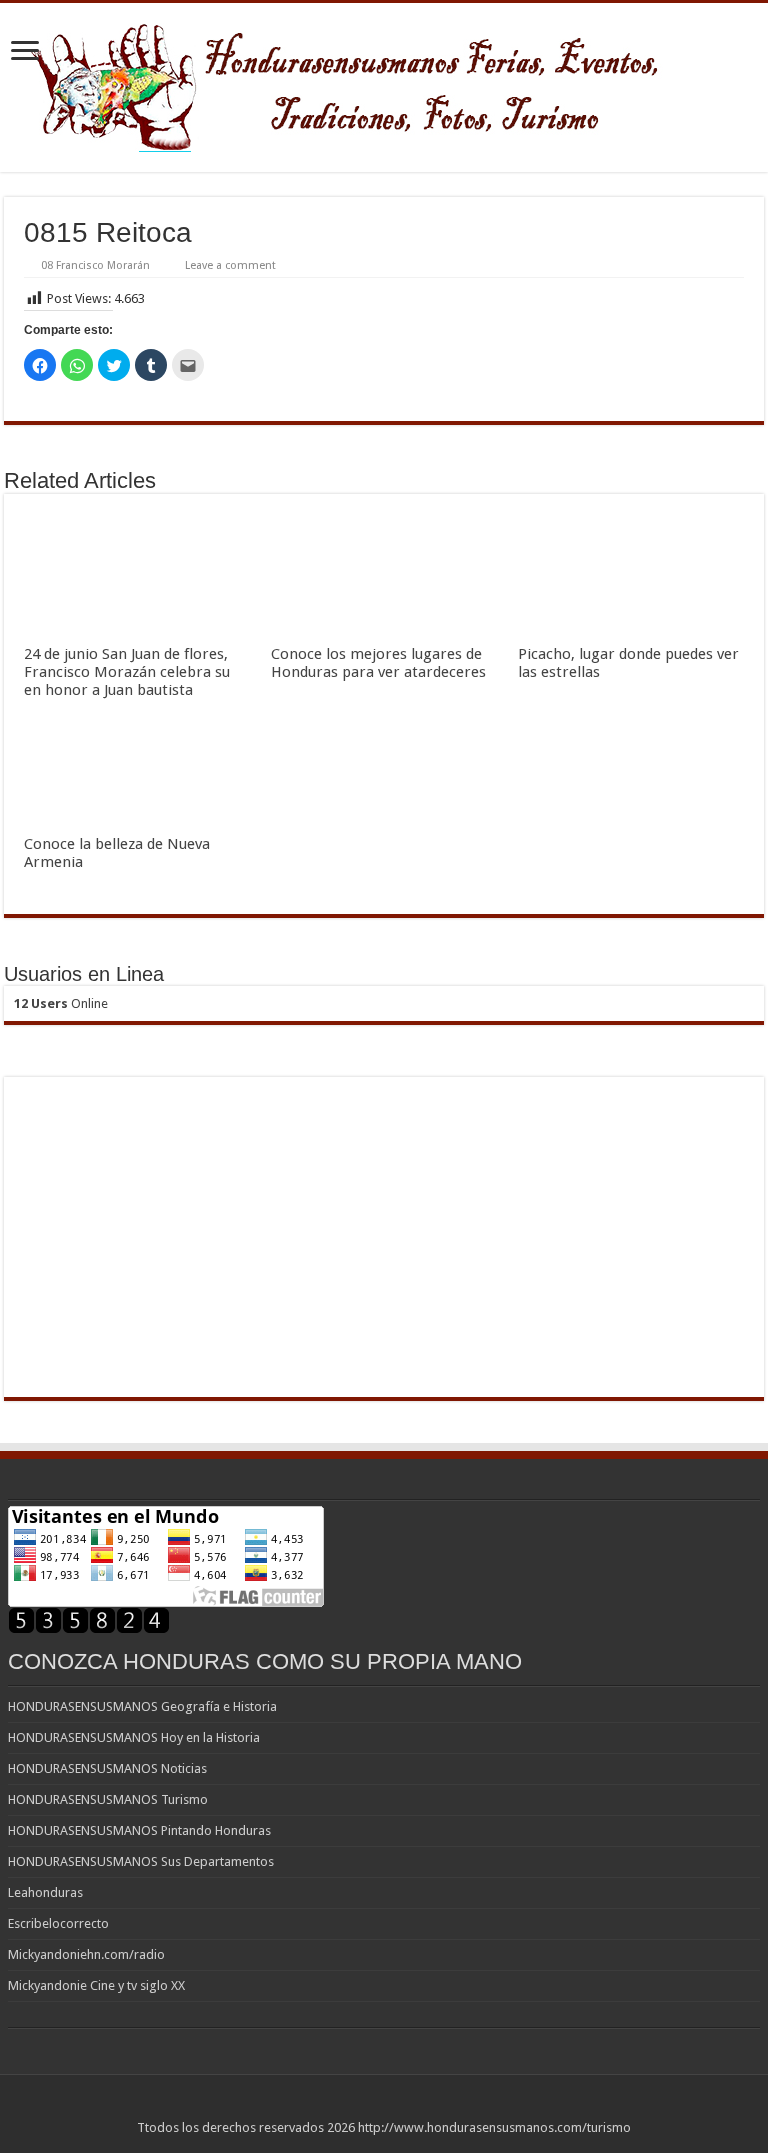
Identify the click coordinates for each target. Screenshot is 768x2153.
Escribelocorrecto (58, 1923)
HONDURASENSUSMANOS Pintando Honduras (139, 1830)
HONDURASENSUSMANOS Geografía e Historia (142, 1706)
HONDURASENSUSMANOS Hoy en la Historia (134, 1737)
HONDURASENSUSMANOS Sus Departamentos (141, 1861)
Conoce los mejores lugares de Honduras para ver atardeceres (378, 663)
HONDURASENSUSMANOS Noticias (107, 1768)
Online (61, 1003)
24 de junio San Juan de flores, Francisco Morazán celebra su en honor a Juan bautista (127, 672)
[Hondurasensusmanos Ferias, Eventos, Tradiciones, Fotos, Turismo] (384, 84)
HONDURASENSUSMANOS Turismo (108, 1799)
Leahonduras (45, 1892)
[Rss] (384, 2104)
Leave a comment (230, 265)
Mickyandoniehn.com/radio (86, 1954)
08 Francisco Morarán (95, 265)
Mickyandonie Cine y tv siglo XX (96, 1985)
